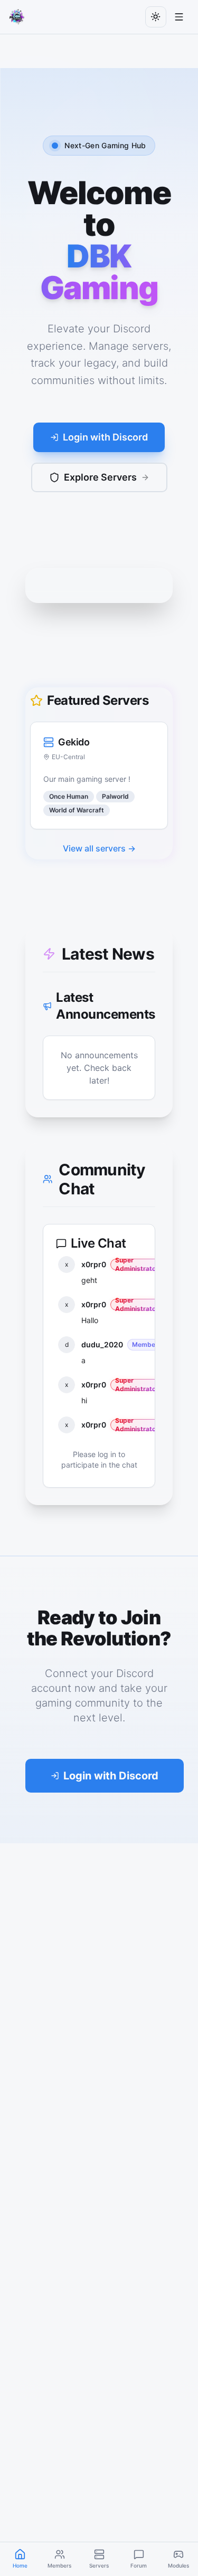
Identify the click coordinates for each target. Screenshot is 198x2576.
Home (20, 2565)
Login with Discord (105, 437)
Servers (99, 2565)
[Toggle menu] (179, 17)
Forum (139, 2565)
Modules (178, 2565)
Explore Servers (100, 477)
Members (59, 2565)
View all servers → (99, 848)
